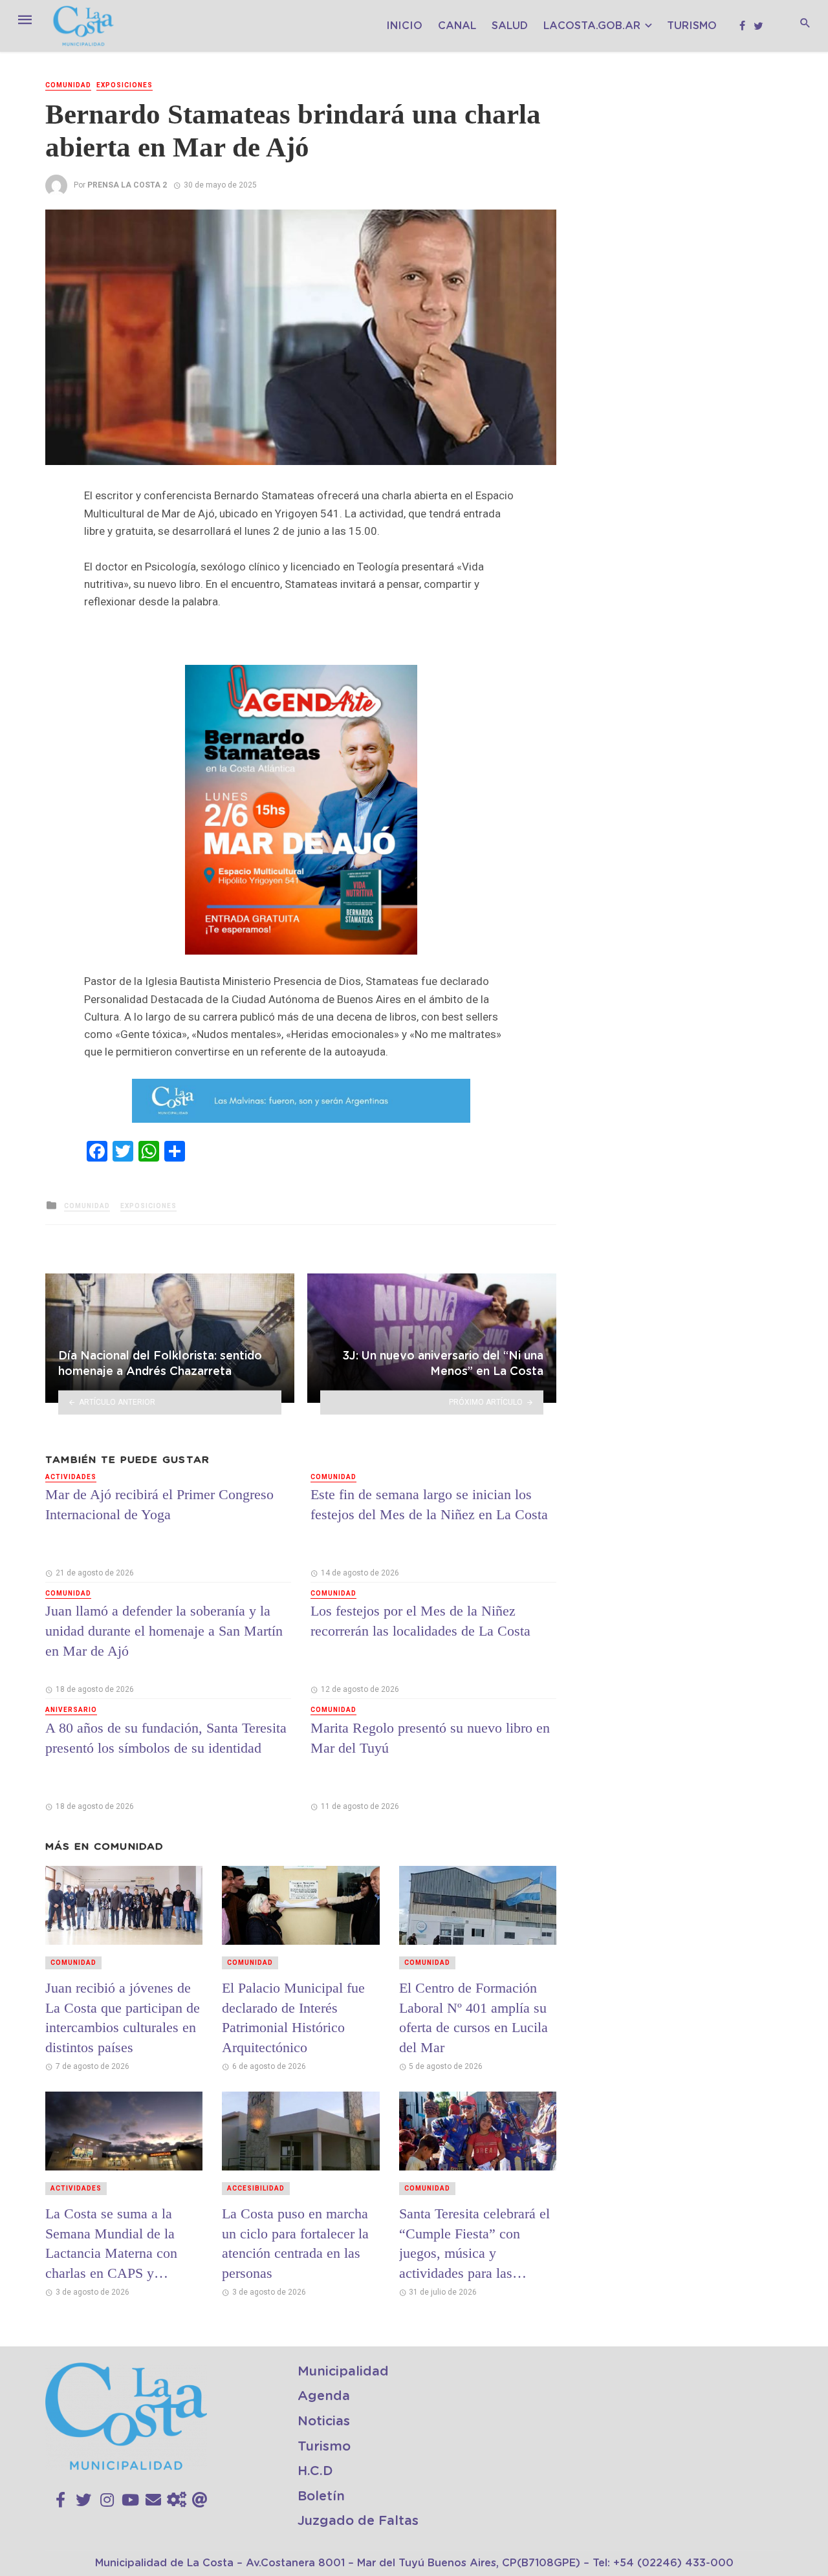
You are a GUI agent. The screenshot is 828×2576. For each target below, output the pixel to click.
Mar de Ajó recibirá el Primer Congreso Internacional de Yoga (159, 1504)
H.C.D (315, 2471)
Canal (457, 26)
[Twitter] (83, 2500)
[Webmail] (200, 2500)
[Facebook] (60, 2500)
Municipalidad (343, 2372)
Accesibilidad (256, 2188)
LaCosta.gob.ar (592, 26)
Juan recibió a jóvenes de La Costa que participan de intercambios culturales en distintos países (123, 2018)
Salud (510, 26)
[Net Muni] (177, 2500)
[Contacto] (153, 2500)
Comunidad (68, 85)
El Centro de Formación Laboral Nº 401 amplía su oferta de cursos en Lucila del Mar (474, 2018)
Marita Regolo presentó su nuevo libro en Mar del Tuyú (430, 1738)
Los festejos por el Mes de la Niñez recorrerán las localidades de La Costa (420, 1621)
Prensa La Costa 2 (127, 185)
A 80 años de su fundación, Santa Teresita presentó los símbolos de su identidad (166, 1738)
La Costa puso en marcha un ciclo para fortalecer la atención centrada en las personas (295, 2243)
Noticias (324, 2421)
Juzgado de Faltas (358, 2521)
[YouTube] (130, 2500)
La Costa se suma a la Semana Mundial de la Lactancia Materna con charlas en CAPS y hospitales (111, 2244)
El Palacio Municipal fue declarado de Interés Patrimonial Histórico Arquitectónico (293, 2018)
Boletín (321, 2496)
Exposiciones (125, 85)
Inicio (404, 26)
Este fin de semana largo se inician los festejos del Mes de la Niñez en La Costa (429, 1504)
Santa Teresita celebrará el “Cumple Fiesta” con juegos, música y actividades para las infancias (474, 2244)
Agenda (324, 2396)
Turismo (692, 26)
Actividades (71, 1477)
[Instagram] (107, 2500)
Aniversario (71, 1710)
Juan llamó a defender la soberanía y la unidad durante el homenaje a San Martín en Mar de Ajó (164, 1631)
